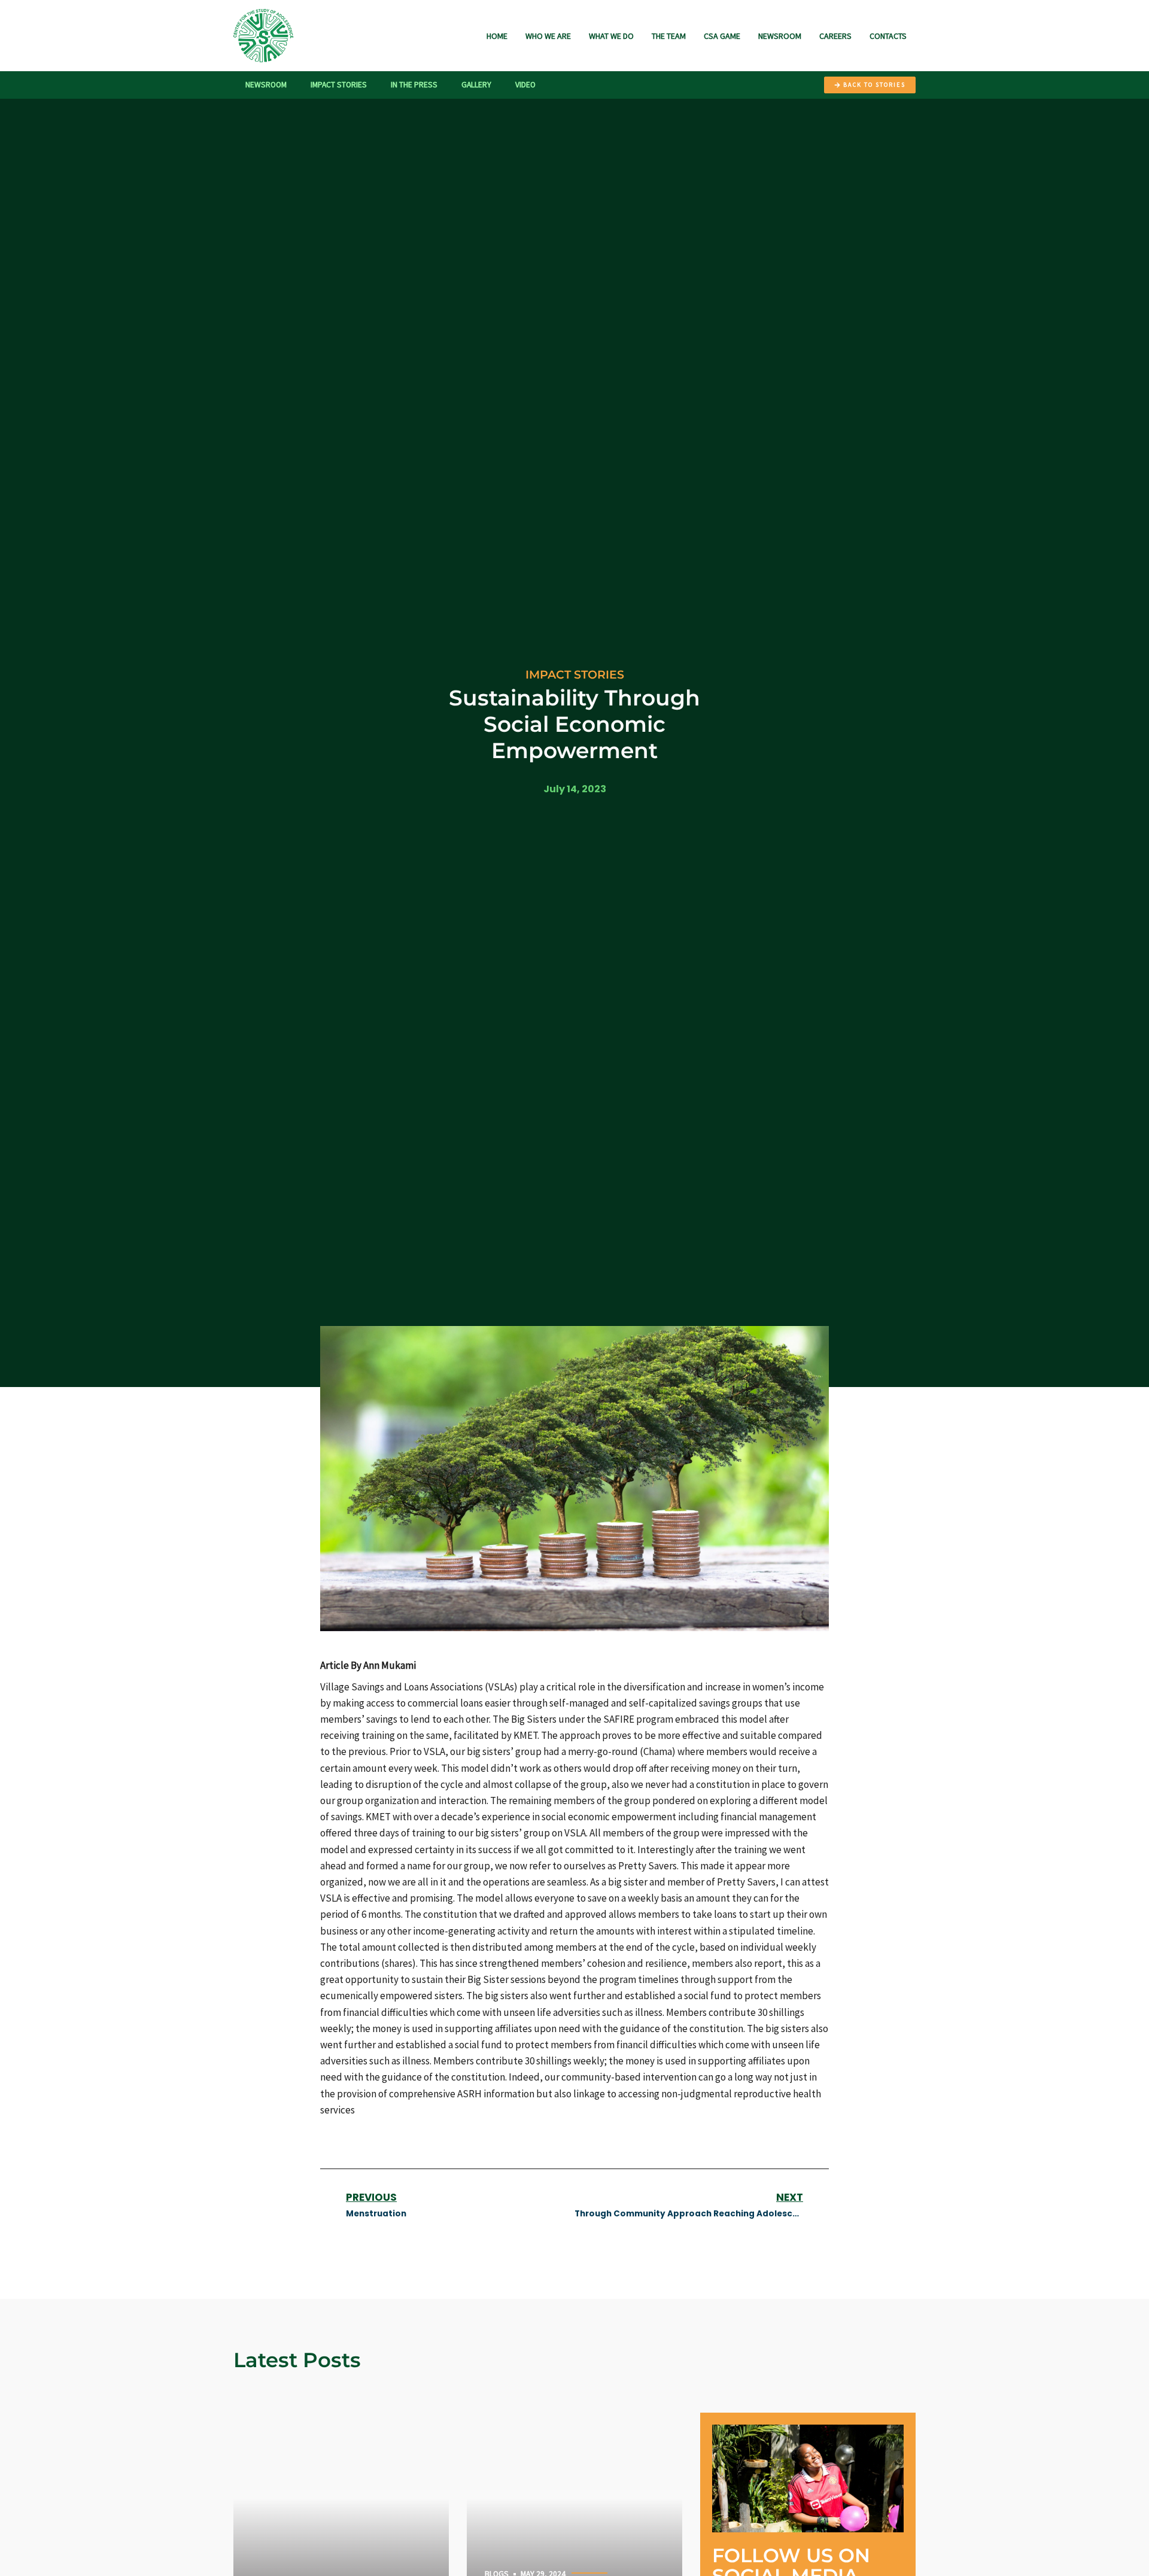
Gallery (476, 85)
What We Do (611, 36)
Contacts (888, 36)
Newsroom (780, 36)
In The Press (414, 85)
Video (525, 85)
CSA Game (722, 36)
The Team (669, 36)
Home (497, 36)
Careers (835, 36)
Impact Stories (339, 85)
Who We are (548, 36)
